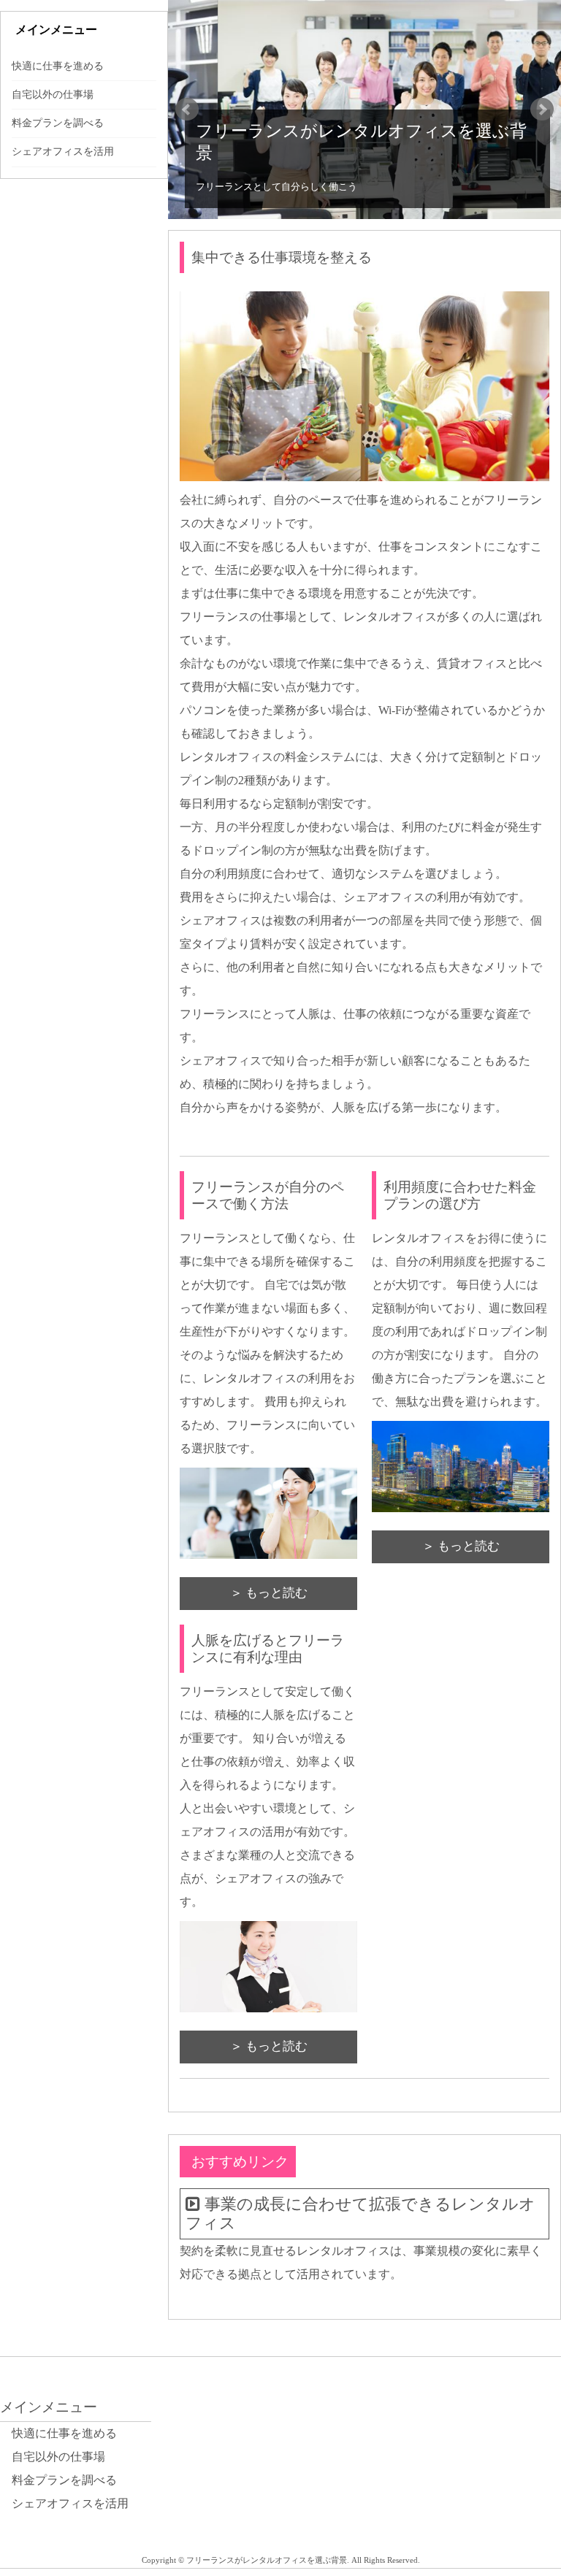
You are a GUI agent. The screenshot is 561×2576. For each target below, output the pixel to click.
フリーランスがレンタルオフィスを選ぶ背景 (361, 142)
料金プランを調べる (58, 123)
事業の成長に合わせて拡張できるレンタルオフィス (360, 2214)
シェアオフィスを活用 (63, 152)
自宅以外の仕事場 (53, 95)
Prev (187, 110)
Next (542, 110)
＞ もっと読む (269, 1593)
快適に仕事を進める (58, 66)
